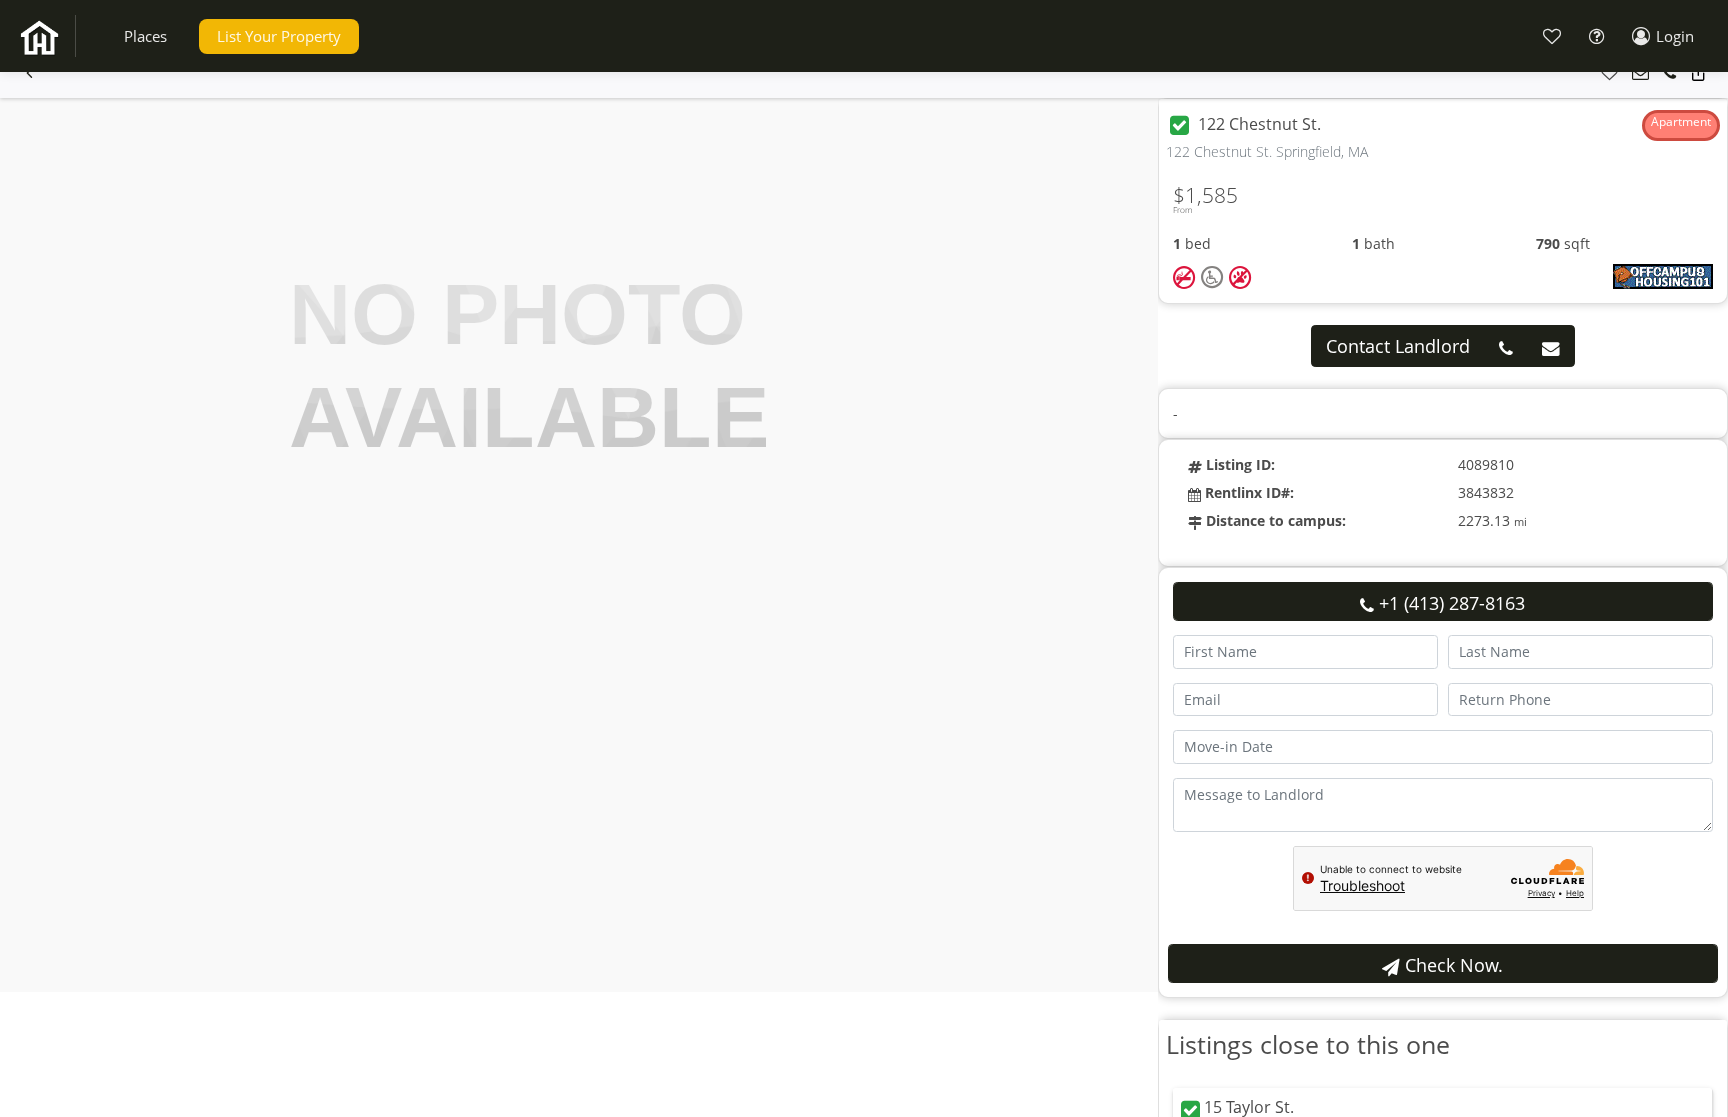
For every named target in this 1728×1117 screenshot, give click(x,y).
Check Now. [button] (1451, 965)
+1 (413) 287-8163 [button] (1449, 603)
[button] (145, 36)
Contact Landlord (1398, 346)
